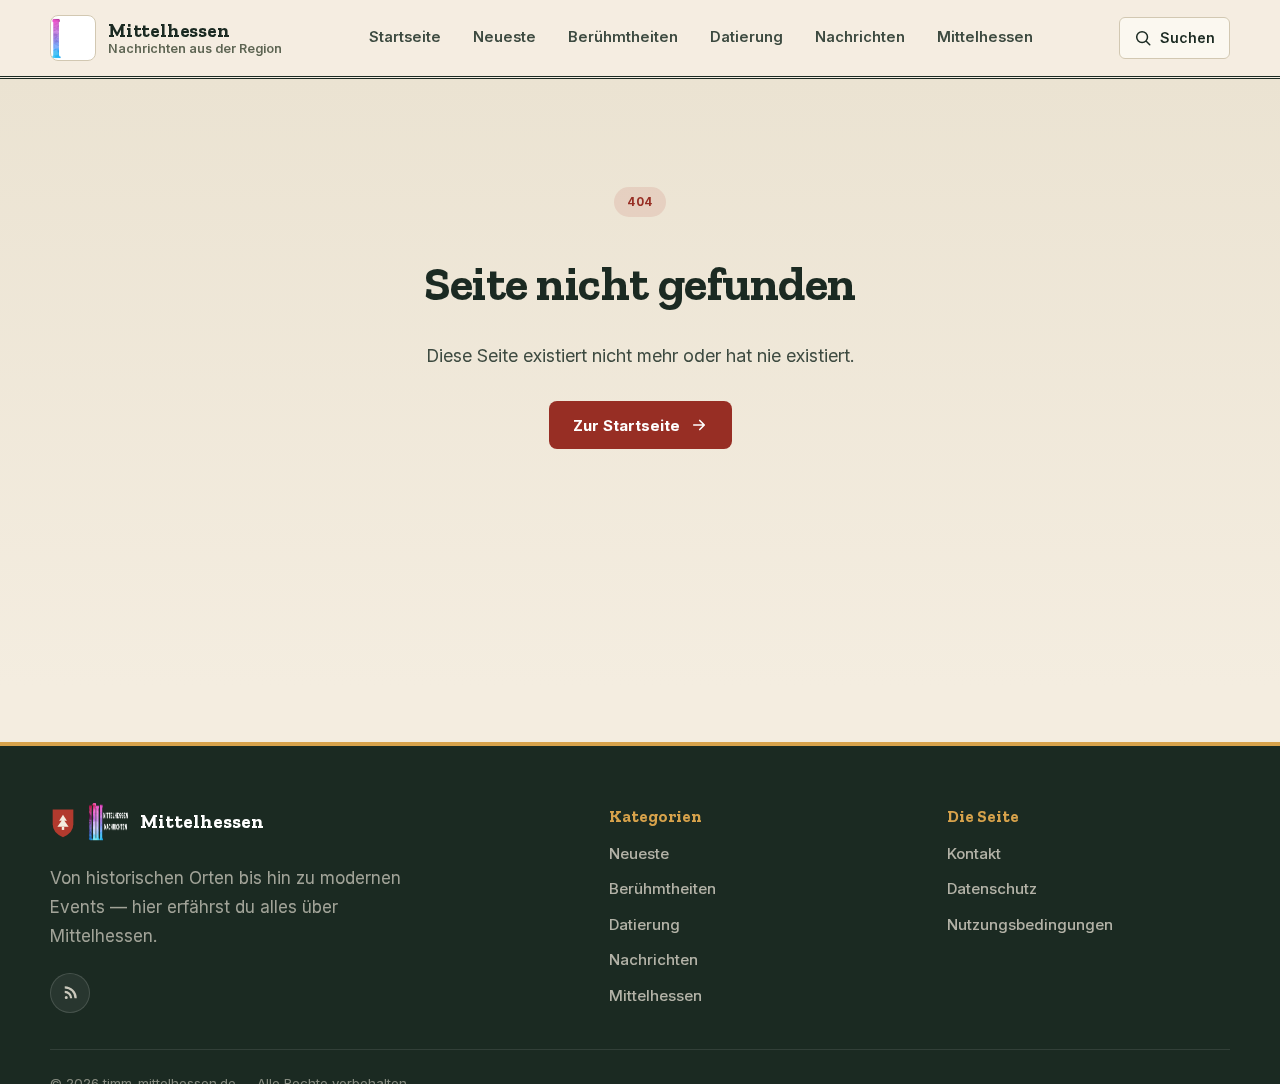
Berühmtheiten (623, 37)
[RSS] (70, 993)
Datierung (746, 37)
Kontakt (974, 853)
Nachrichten (860, 37)
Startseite (405, 37)
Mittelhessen (985, 37)
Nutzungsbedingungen (1030, 924)
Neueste (504, 37)
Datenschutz (992, 888)
